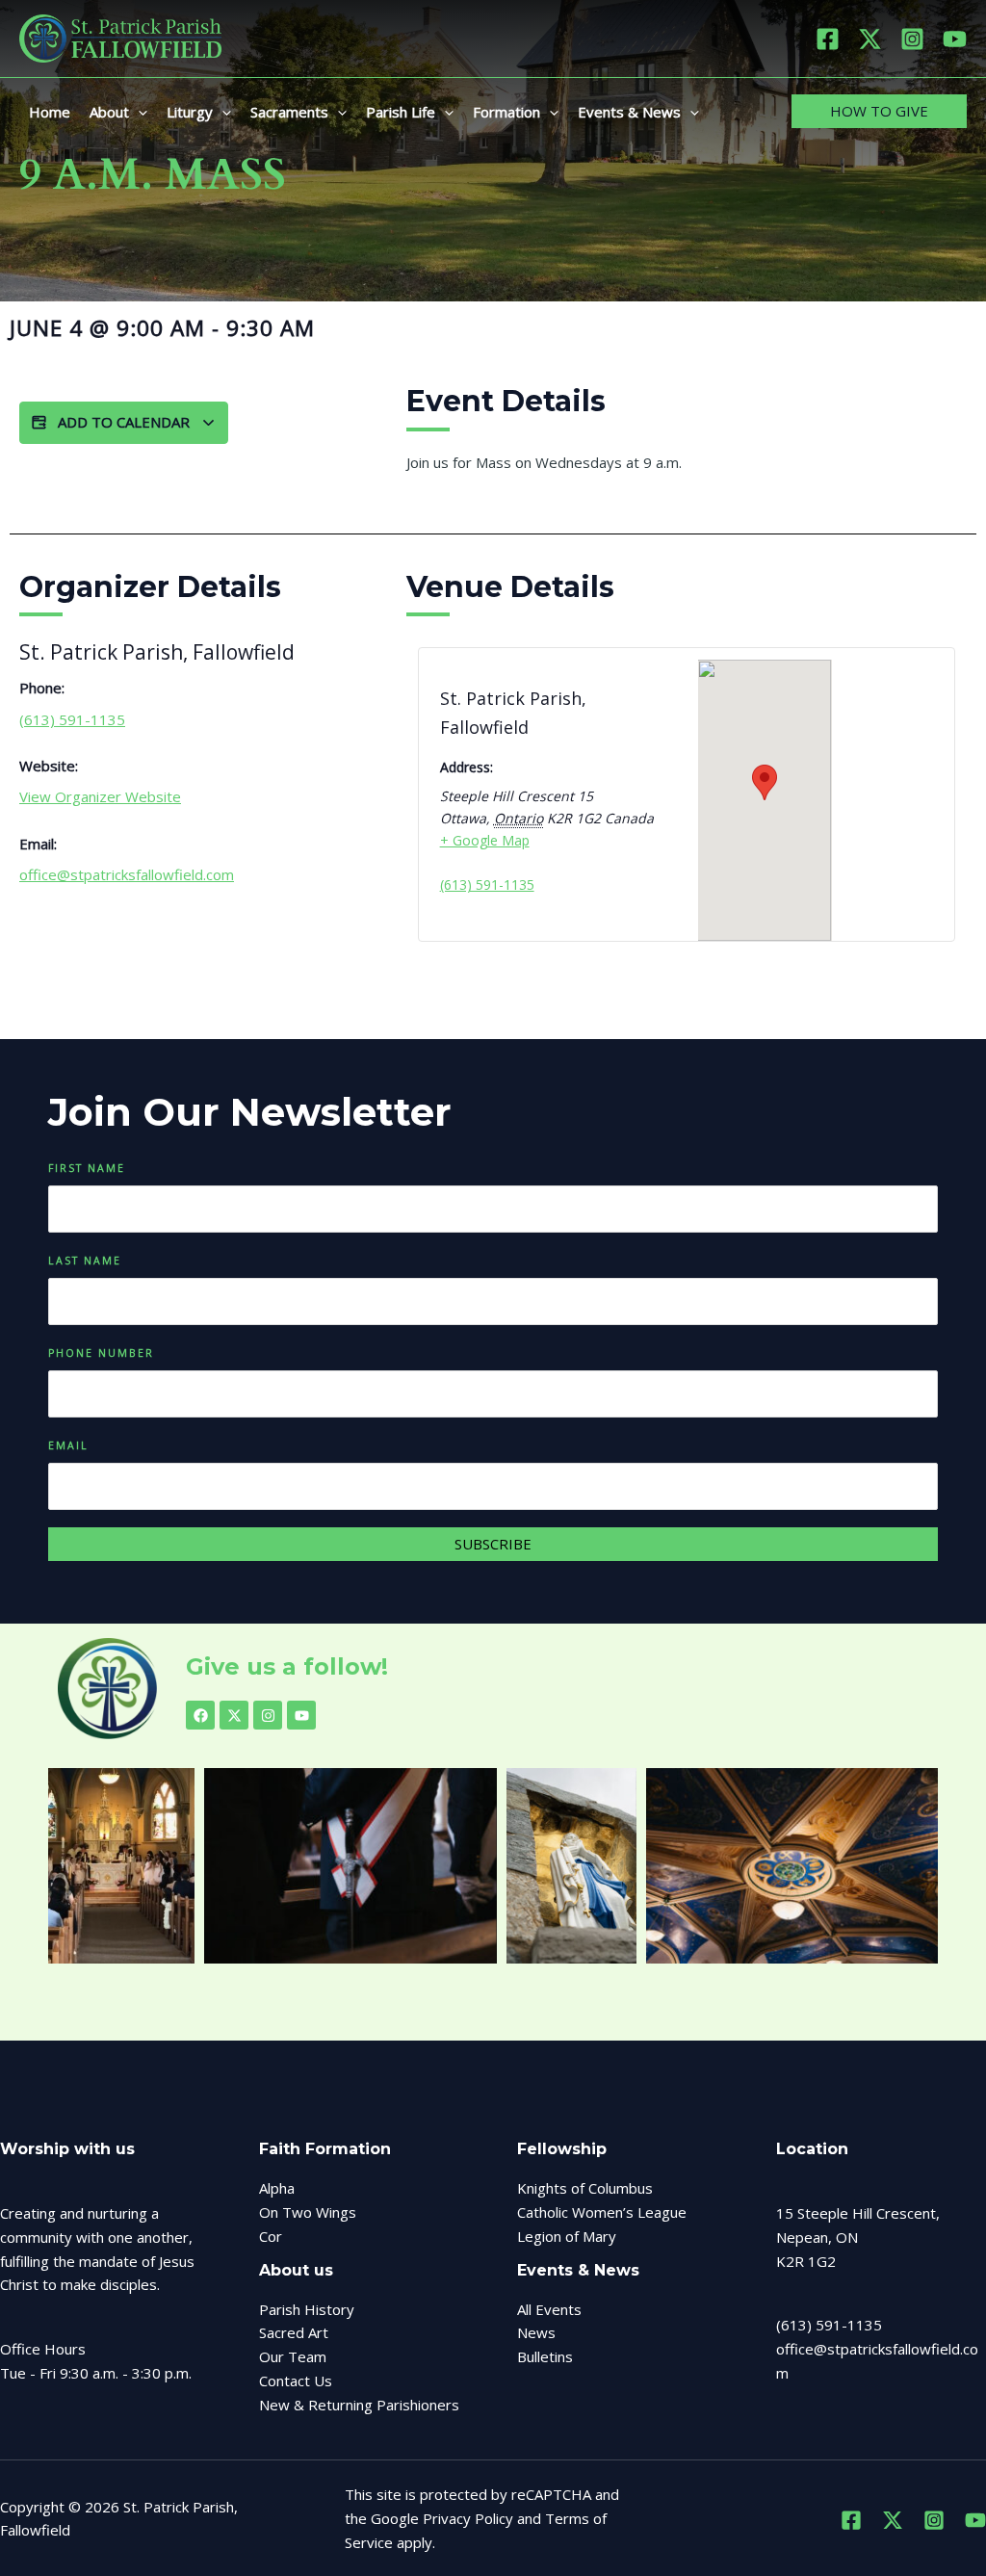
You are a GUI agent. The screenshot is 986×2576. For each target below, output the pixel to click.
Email (68, 1445)
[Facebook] (828, 39)
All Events (549, 2309)
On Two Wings (308, 2212)
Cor (271, 2236)
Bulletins (545, 2356)
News (536, 2332)
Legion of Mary (567, 2236)
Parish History (307, 2309)
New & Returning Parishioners (359, 2405)
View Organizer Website (100, 796)
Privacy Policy (468, 2518)
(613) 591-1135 (72, 719)
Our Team (293, 2356)
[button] (138, 112)
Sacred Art (294, 2332)
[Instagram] (912, 39)
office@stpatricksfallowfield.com (127, 874)
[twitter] (893, 2520)
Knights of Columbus (585, 2188)
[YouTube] (955, 39)
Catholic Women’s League (602, 2212)
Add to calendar (124, 422)
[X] (870, 39)
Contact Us (296, 2381)
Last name (85, 1261)
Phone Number (101, 1353)
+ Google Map (485, 840)
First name (87, 1168)
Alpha (277, 2188)
